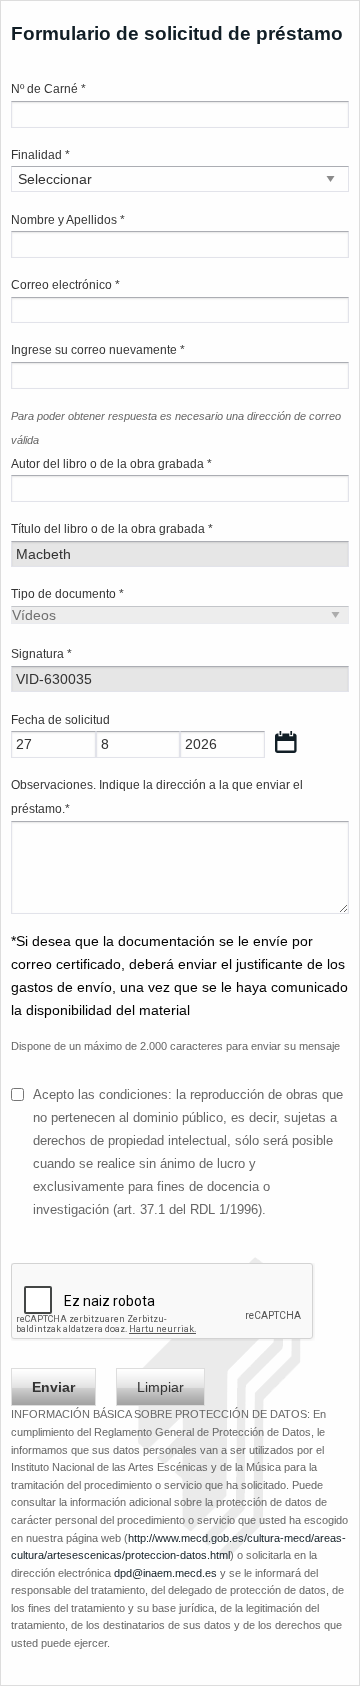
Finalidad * (40, 155)
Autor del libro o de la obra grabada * (111, 464)
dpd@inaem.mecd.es (165, 1573)
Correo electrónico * (65, 285)
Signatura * (41, 654)
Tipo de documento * (67, 594)
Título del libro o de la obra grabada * (112, 529)
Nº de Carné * (48, 89)
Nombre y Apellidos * (68, 220)
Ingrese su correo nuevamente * (98, 350)
